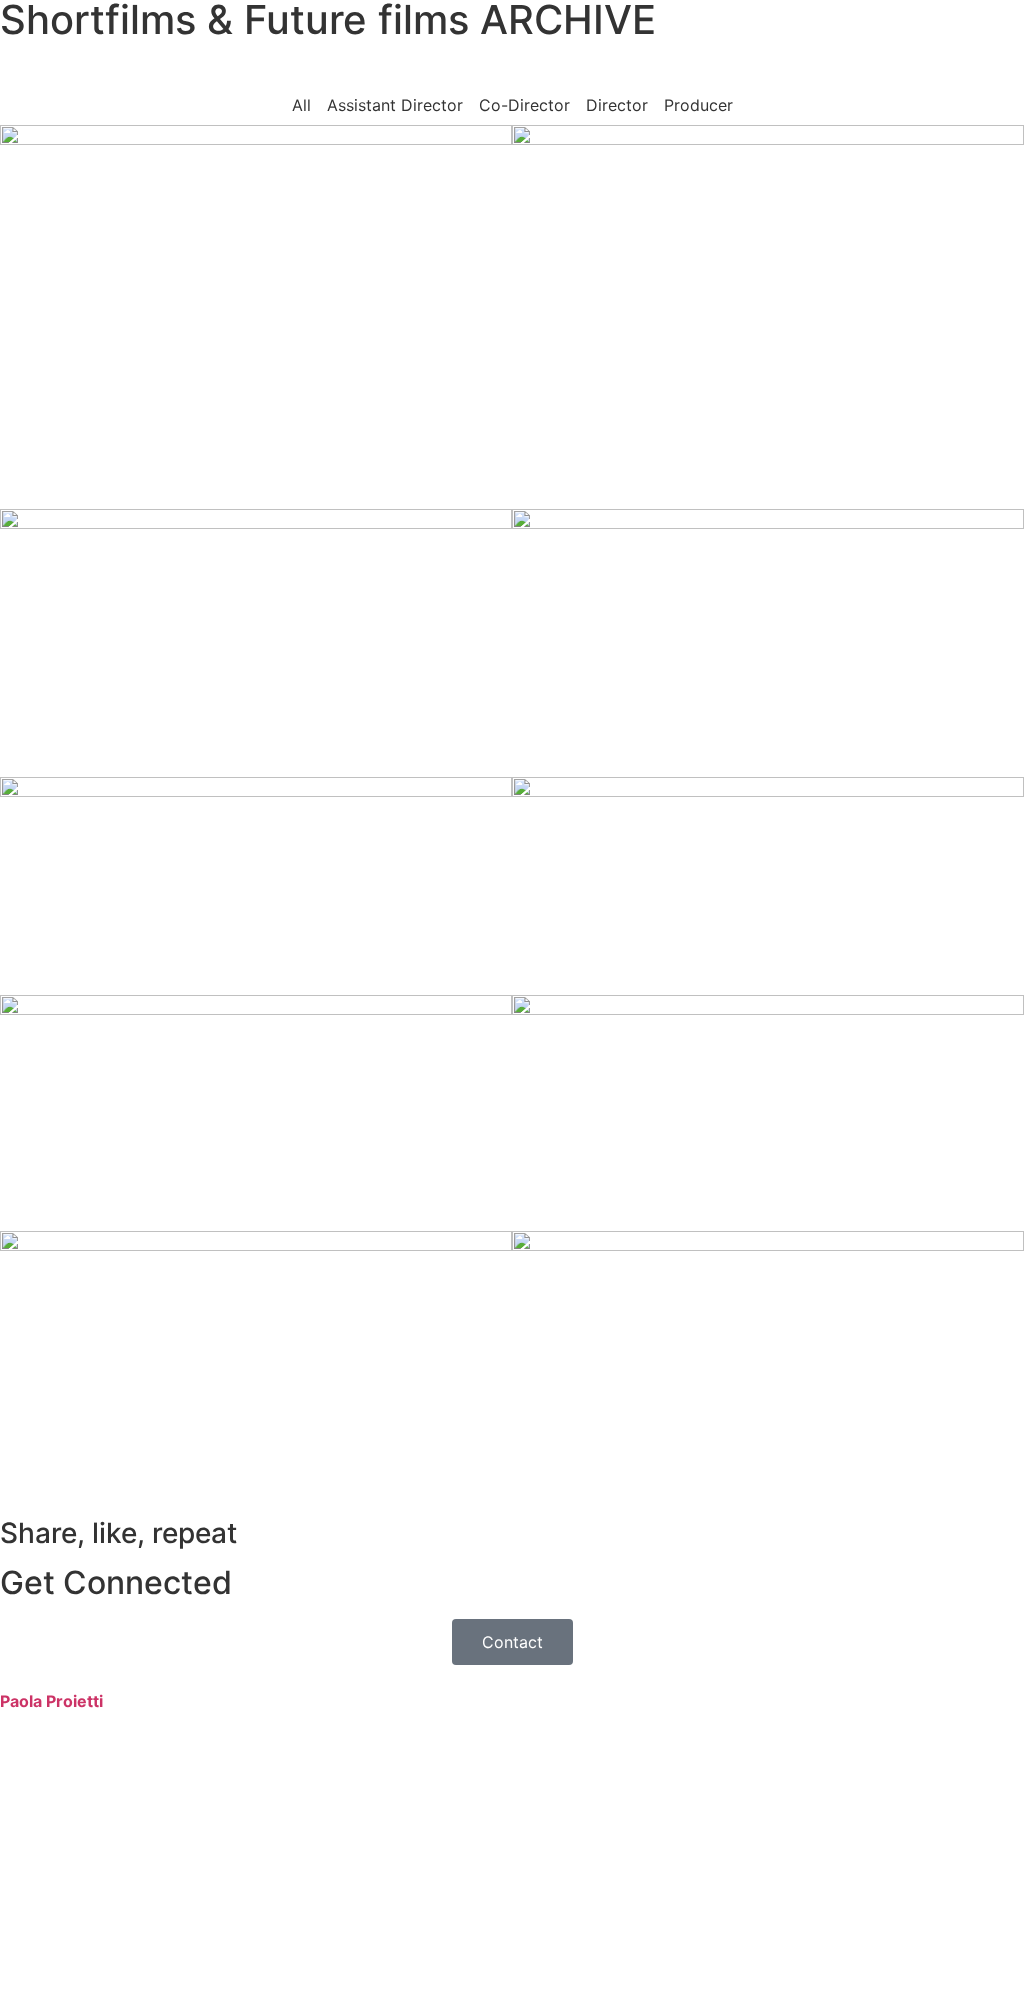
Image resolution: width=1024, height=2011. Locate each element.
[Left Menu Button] (11, 1677)
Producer (698, 105)
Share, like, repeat (118, 1533)
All (301, 105)
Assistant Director (395, 105)
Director (617, 105)
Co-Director (524, 105)
